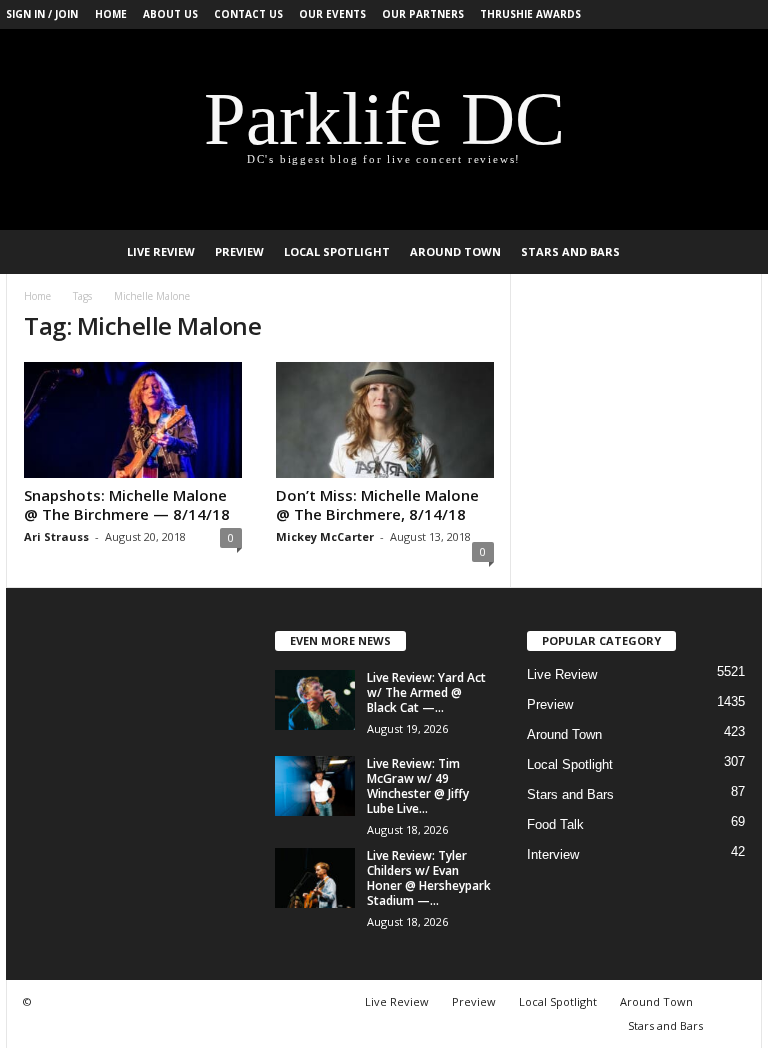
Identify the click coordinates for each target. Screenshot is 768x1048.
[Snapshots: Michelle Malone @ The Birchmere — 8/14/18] (133, 420)
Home (111, 14)
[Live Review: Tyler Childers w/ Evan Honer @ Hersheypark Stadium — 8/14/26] (315, 878)
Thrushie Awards (530, 14)
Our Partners (423, 14)
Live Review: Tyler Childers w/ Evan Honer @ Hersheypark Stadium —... (429, 878)
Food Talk (555, 824)
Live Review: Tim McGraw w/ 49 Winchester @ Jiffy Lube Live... (418, 786)
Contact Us (248, 14)
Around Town (455, 251)
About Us (170, 14)
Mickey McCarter (325, 536)
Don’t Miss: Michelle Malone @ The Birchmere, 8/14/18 (377, 504)
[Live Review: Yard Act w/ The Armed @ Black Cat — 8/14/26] (315, 700)
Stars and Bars (570, 251)
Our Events (332, 14)
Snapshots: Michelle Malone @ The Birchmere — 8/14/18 (127, 504)
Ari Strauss (56, 536)
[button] (732, 252)
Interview (553, 854)
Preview (239, 251)
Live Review (161, 251)
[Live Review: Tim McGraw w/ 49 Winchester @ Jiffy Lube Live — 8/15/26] (315, 786)
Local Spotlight (337, 251)
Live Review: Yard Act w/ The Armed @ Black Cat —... (426, 692)
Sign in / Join (42, 14)
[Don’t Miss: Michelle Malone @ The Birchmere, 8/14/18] (385, 420)
